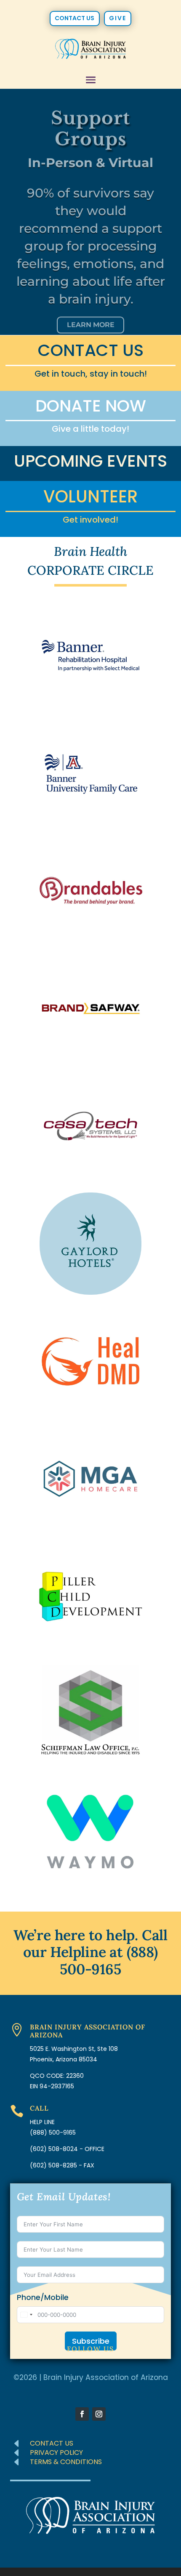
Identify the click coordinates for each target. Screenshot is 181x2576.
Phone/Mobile (43, 2297)
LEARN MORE (91, 316)
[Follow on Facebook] (82, 2414)
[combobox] (26, 2315)
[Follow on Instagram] (99, 2414)
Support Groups (90, 120)
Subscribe (91, 2341)
